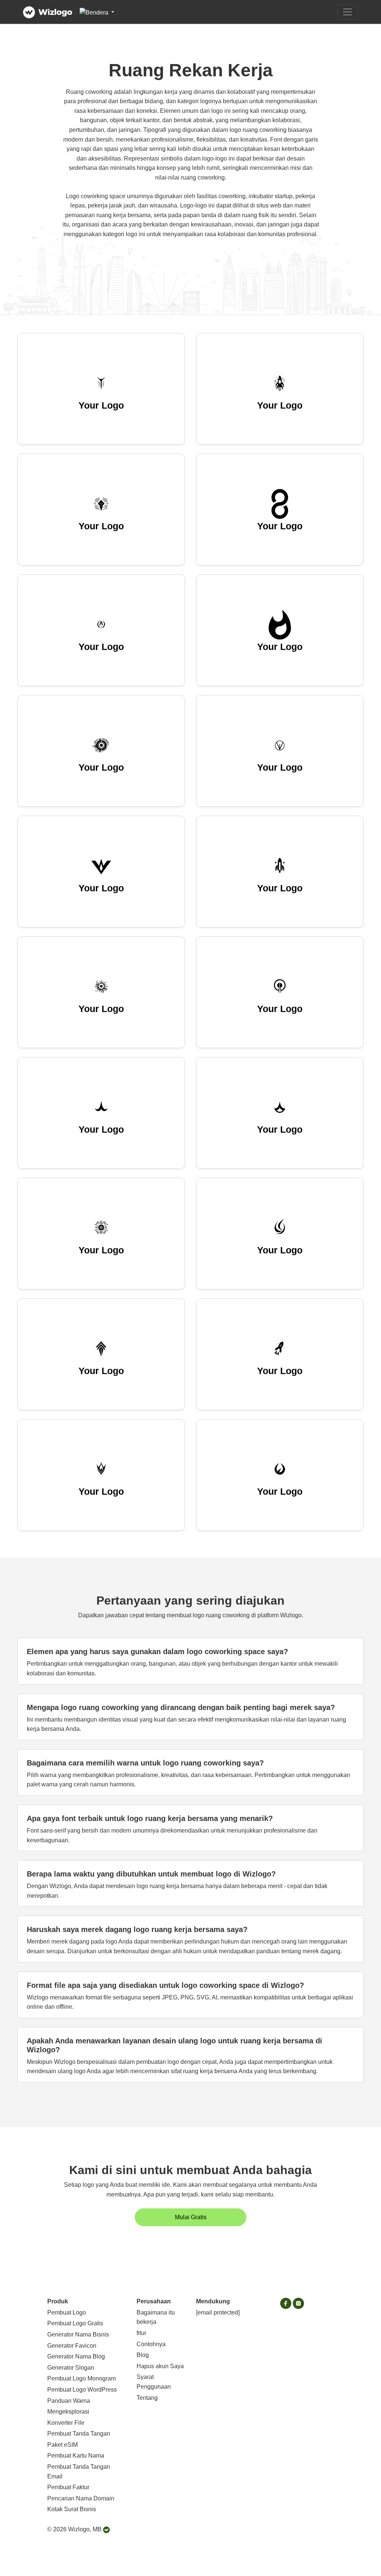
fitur (141, 2333)
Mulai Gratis (191, 2217)
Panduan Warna (69, 2401)
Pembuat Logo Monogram (81, 2378)
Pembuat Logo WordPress (82, 2390)
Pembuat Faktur (68, 2487)
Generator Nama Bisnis (78, 2334)
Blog (143, 2355)
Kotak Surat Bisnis (72, 2509)
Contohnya (151, 2344)
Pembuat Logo (67, 2312)
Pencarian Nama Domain (81, 2498)
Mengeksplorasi (68, 2412)
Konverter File (66, 2423)
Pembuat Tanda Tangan (79, 2434)
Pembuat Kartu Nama (76, 2456)
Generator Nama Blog (76, 2356)
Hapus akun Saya (160, 2366)
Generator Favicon (72, 2346)
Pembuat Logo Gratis (75, 2323)
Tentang (147, 2398)
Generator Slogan (71, 2368)
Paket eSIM (63, 2445)
